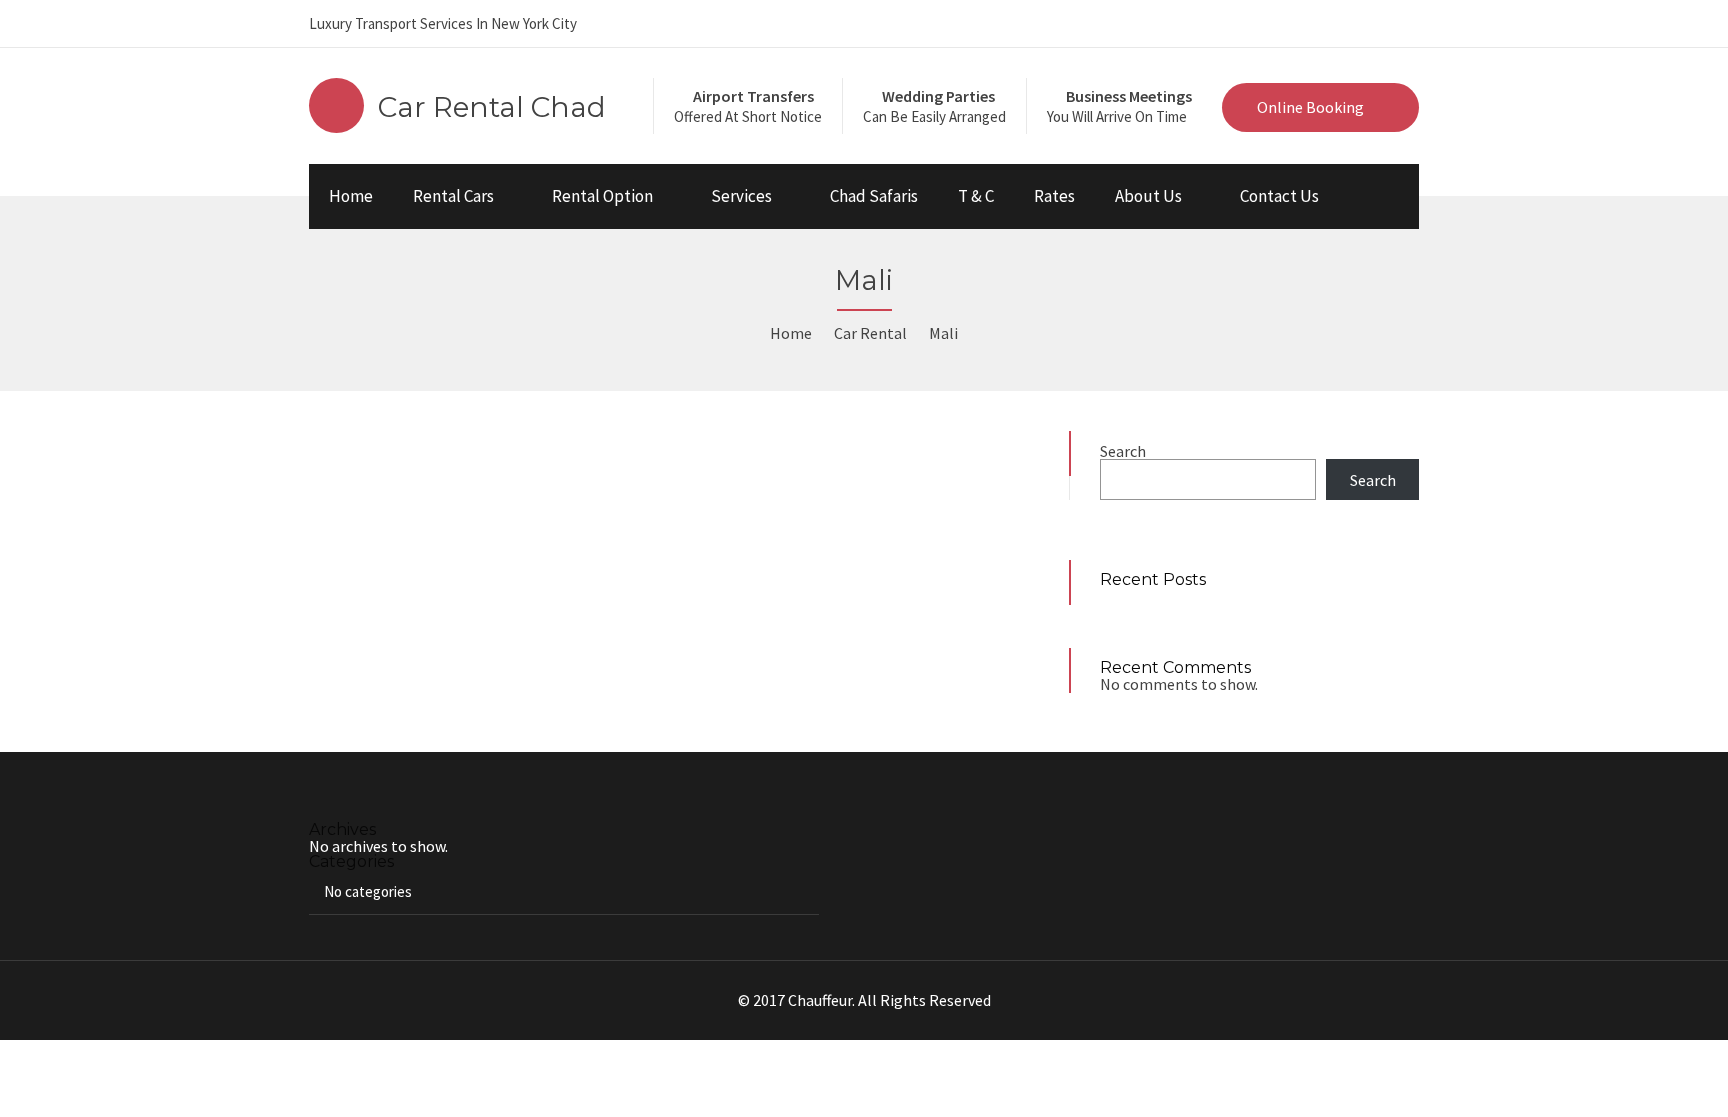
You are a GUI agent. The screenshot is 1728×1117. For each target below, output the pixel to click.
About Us (1148, 196)
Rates (1054, 196)
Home (351, 196)
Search (1123, 451)
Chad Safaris (874, 196)
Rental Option (602, 196)
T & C (976, 196)
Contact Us (1279, 196)
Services (741, 196)
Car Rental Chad (492, 107)
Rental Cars (453, 196)
